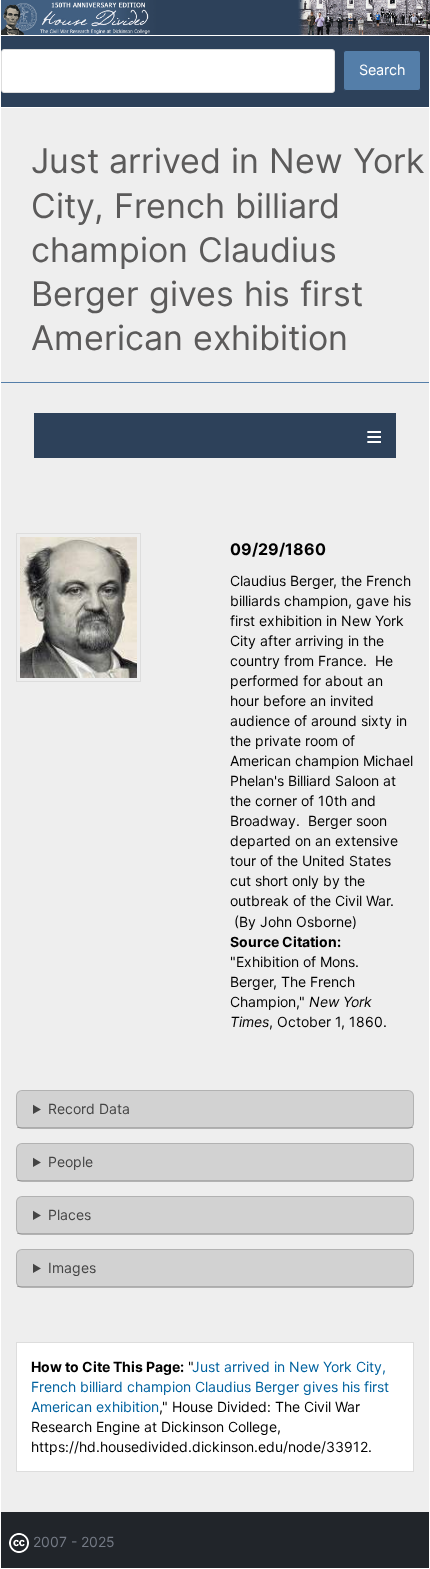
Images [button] (72, 1267)
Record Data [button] (89, 1108)
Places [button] (69, 1214)
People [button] (70, 1161)
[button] (78, 676)
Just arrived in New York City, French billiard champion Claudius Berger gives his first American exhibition (210, 1386)
